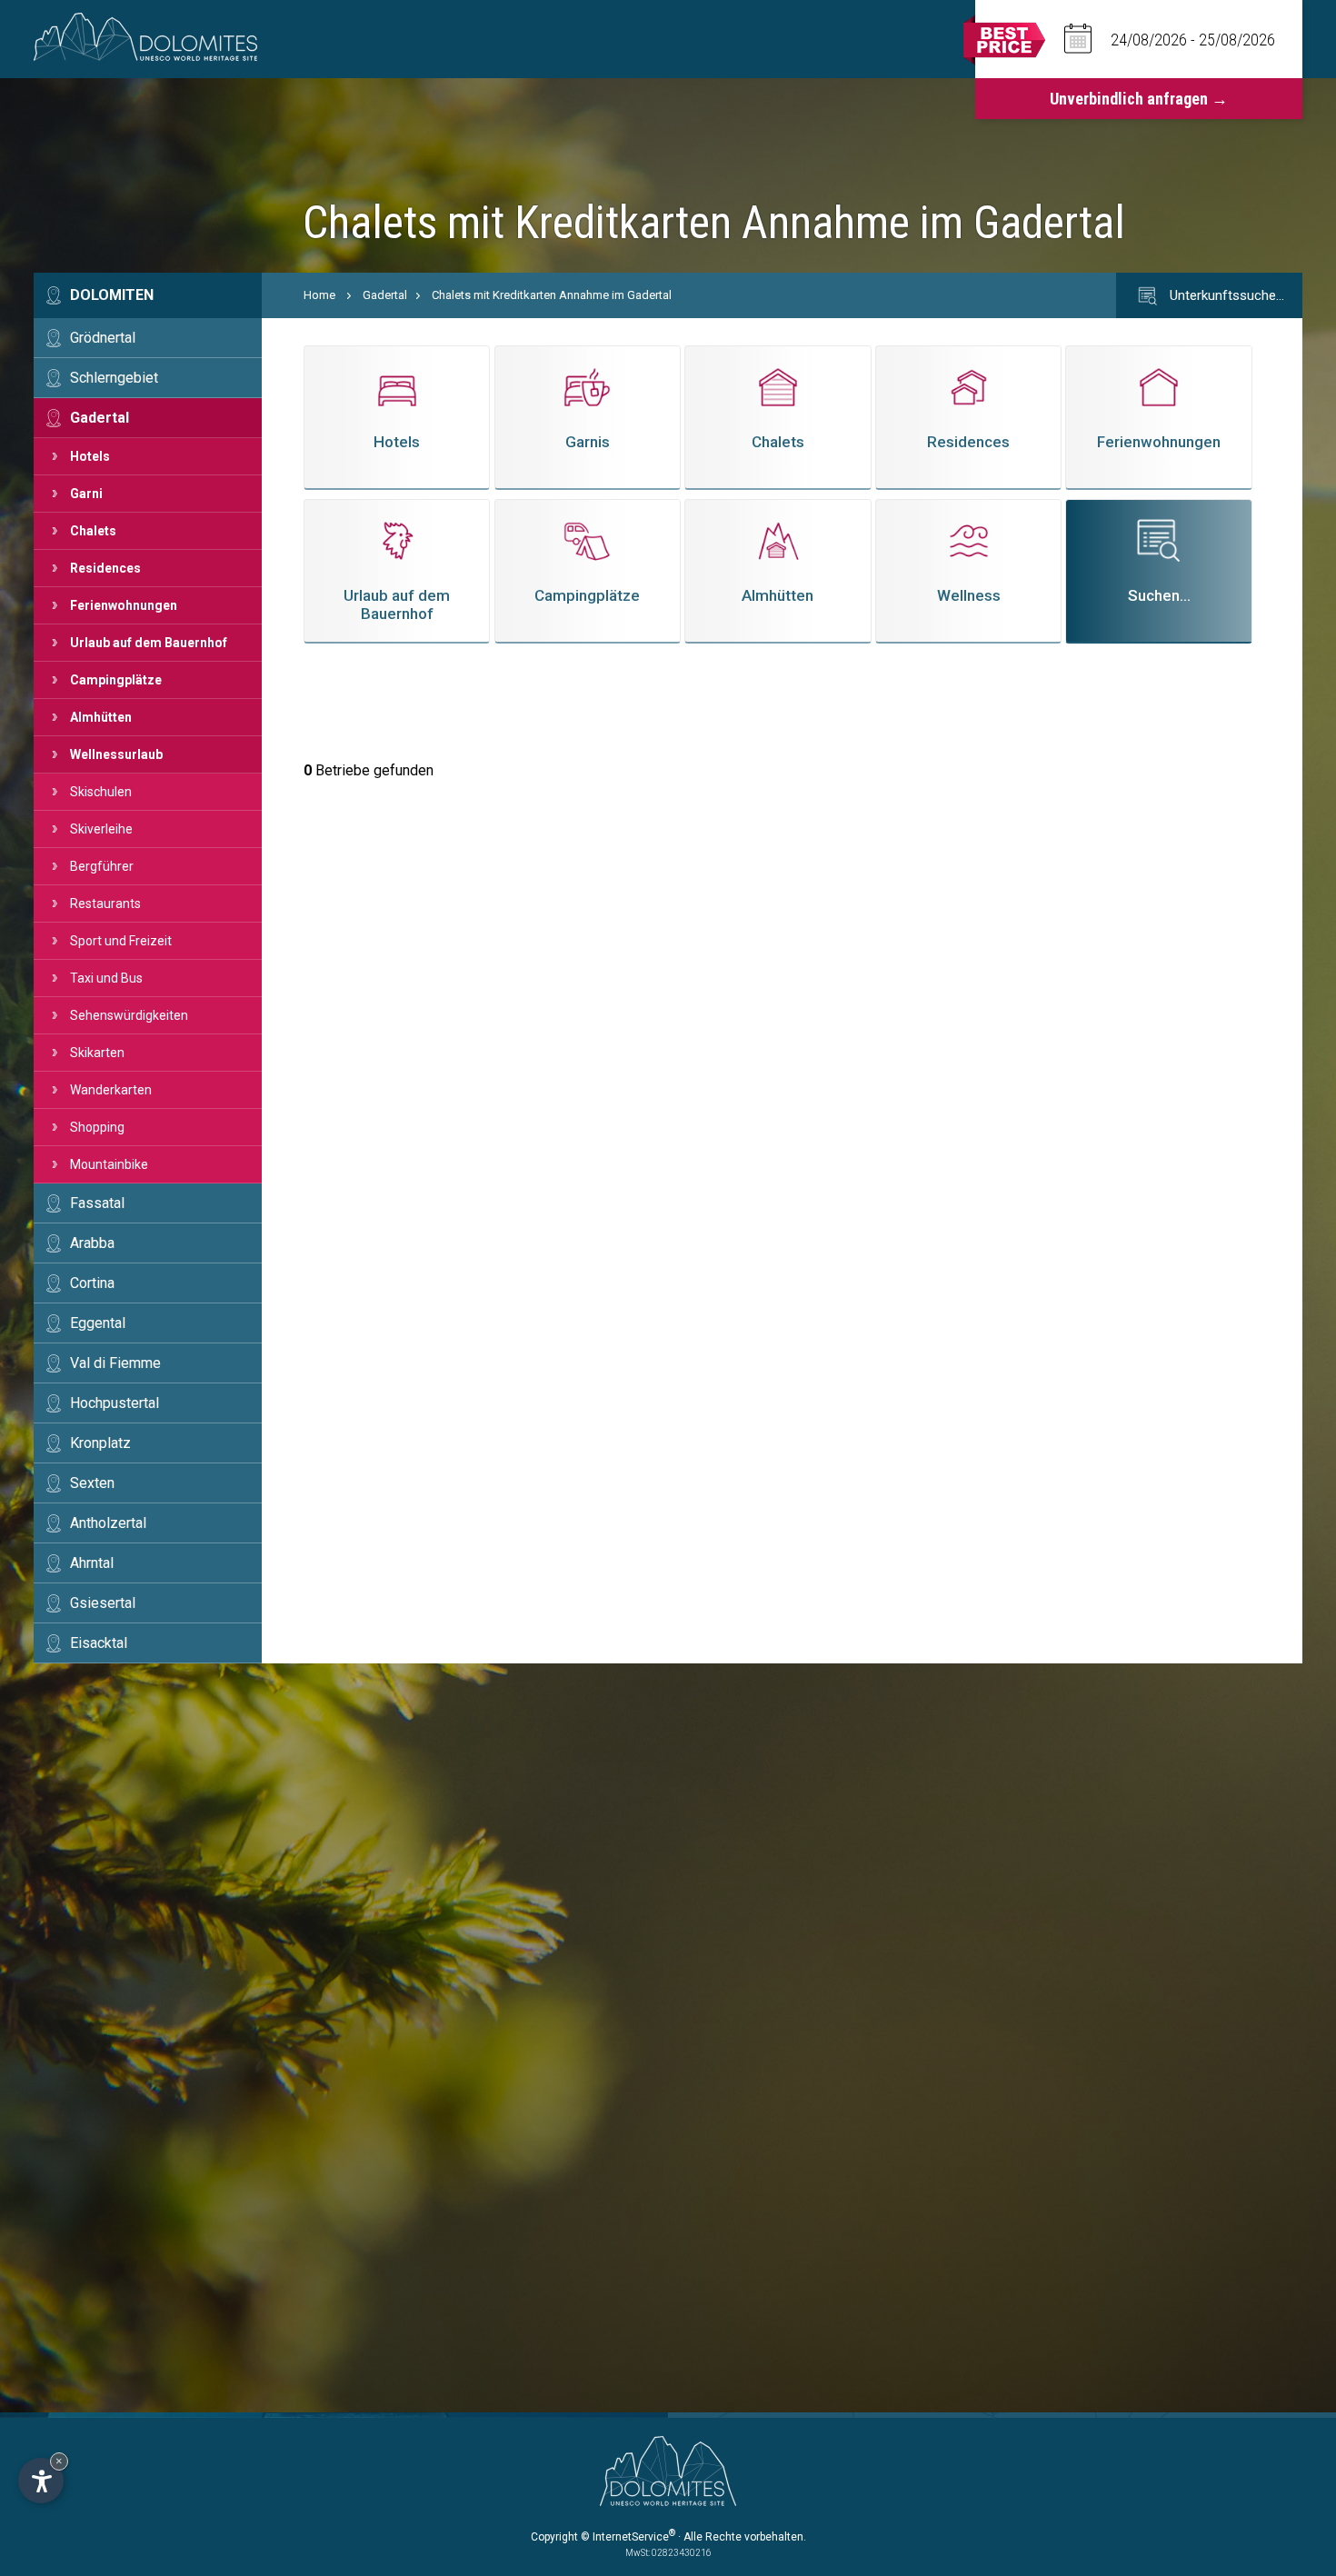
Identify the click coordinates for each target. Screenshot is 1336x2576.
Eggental (98, 1323)
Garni (86, 494)
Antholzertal (108, 1523)
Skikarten (97, 1053)
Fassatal (97, 1203)
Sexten (92, 1483)
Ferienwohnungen (124, 605)
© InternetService (628, 2537)
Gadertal (100, 418)
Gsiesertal (103, 1603)
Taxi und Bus (106, 978)
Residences (105, 568)
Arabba (92, 1243)
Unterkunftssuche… (1225, 295)
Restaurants (105, 904)
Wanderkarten (111, 1090)
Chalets (93, 531)
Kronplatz (100, 1443)
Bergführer (102, 866)
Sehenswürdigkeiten (129, 1015)
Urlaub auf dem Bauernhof (149, 643)
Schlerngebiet (114, 378)
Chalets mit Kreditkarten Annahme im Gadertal (552, 295)
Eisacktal (99, 1643)
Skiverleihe (101, 829)
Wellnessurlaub (116, 754)
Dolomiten (112, 295)
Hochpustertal (115, 1403)
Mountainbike (109, 1164)
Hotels (90, 456)
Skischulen (101, 792)
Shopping (97, 1127)
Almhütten (101, 717)
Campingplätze (116, 680)
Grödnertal (103, 338)
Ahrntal (92, 1563)
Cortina (92, 1283)
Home (319, 295)
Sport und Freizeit (121, 941)
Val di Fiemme (115, 1363)
